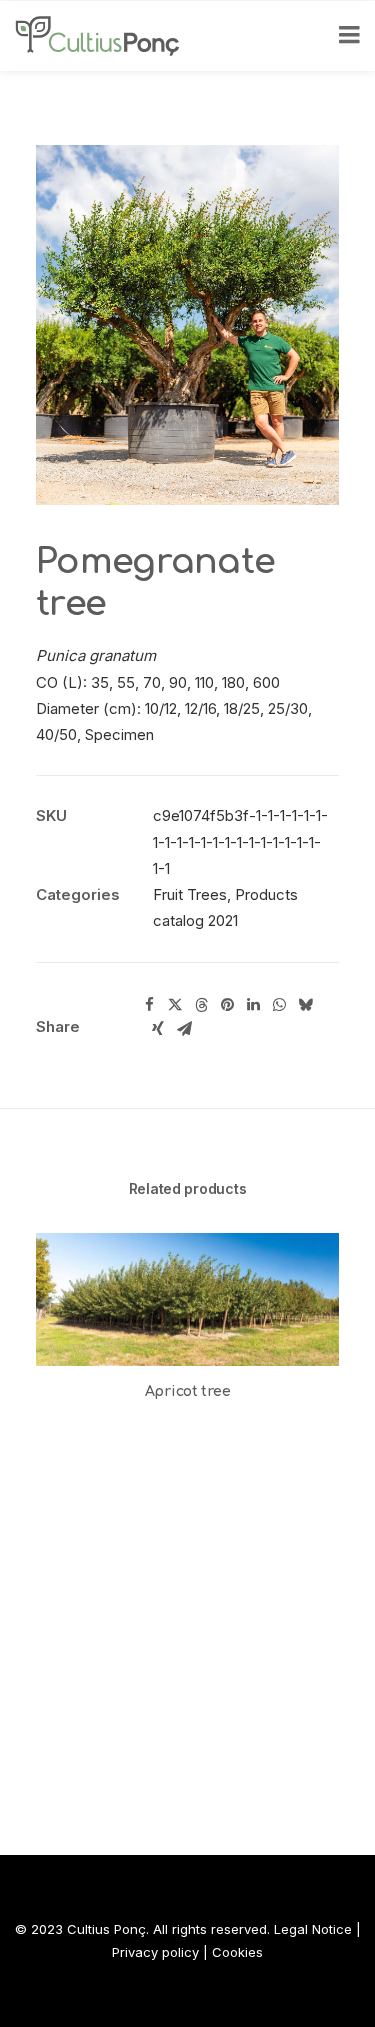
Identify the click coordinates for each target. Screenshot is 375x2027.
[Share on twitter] (175, 1005)
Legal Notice (313, 1929)
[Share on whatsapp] (279, 1005)
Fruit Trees (190, 894)
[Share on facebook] (149, 1005)
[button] (187, 1299)
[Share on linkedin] (253, 1005)
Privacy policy (155, 1952)
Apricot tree (188, 1391)
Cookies (237, 1952)
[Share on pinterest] (227, 1005)
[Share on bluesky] (305, 1005)
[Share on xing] (158, 1029)
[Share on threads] (201, 1005)
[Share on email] (184, 1029)
